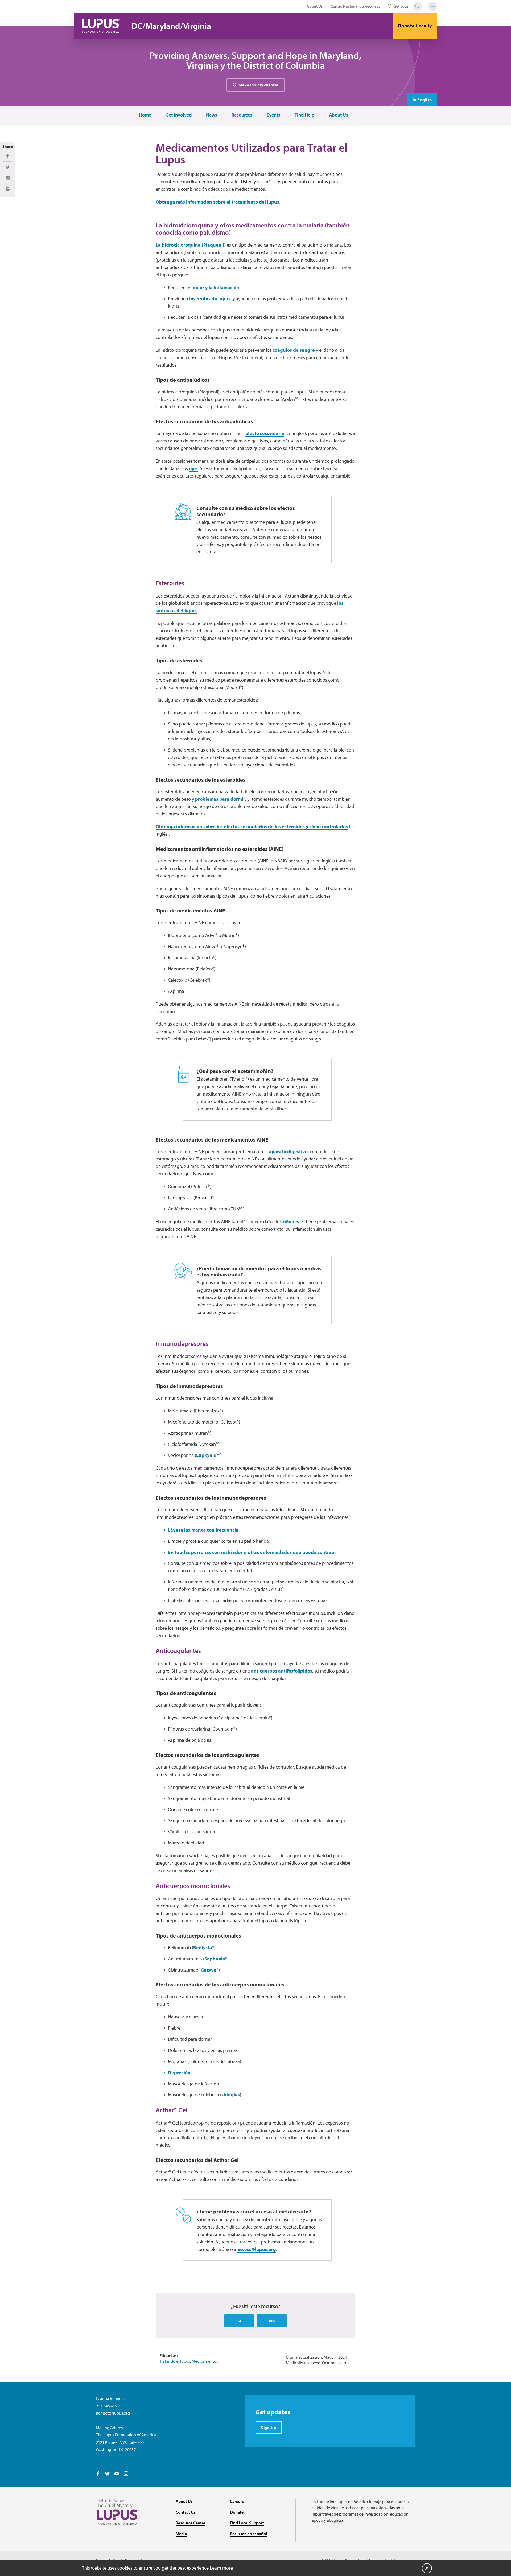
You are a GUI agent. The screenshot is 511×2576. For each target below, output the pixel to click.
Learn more (221, 2568)
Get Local (401, 6)
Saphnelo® (216, 1959)
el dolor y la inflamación (213, 287)
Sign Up (269, 2428)
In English (422, 100)
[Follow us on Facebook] (98, 2474)
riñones (291, 1221)
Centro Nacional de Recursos (355, 6)
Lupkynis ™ (208, 1455)
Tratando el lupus (175, 2361)
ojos (193, 468)
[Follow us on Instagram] (126, 2474)
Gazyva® (210, 1970)
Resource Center (191, 2523)
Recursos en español (248, 2534)
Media (181, 2534)
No (272, 2321)
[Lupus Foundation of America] (101, 26)
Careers (237, 2501)
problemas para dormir (220, 799)
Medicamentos (205, 2361)
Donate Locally (415, 26)
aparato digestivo (288, 1152)
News (212, 115)
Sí (239, 2321)
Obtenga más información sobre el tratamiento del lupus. (218, 202)
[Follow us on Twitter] (107, 2474)
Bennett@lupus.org (113, 2413)
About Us (315, 6)
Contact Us (186, 2512)
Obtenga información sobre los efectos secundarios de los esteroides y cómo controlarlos (252, 826)
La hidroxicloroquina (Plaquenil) (191, 245)
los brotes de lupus (210, 299)
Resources (242, 115)
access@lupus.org (257, 2249)
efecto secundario (265, 433)
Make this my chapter (258, 85)
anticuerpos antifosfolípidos (282, 1671)
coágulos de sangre (294, 350)
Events (273, 115)
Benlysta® (204, 1947)
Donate (237, 2512)
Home (145, 115)
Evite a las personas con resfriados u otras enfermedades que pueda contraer (252, 1552)
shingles (231, 2095)
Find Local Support (247, 2523)
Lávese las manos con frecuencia (203, 1530)
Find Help (305, 115)
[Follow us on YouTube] (117, 2474)
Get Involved (179, 115)
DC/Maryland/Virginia (171, 26)
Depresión (179, 2073)
